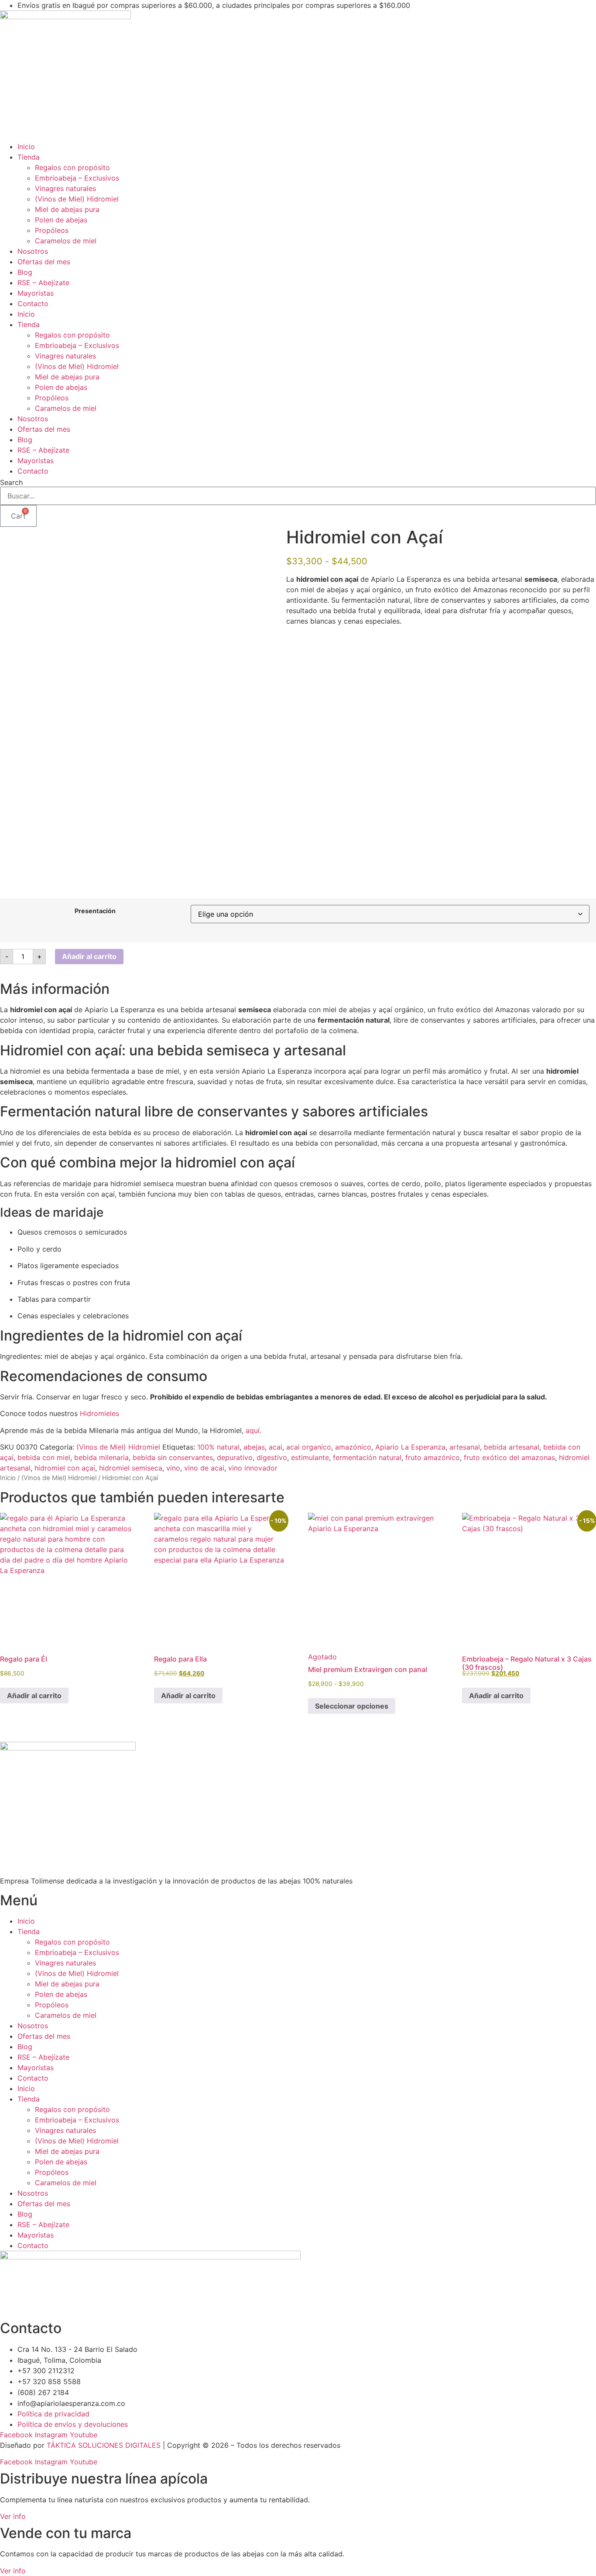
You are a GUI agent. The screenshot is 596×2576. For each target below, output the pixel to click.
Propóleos (52, 230)
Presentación (95, 911)
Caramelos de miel (66, 241)
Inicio (26, 147)
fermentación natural (367, 1457)
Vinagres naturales (65, 188)
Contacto (33, 304)
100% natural (218, 1447)
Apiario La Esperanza (410, 1447)
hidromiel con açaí (65, 1468)
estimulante (310, 1457)
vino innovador (253, 1468)
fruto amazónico (433, 1457)
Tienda (29, 157)
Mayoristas (36, 293)
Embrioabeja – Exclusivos (77, 178)
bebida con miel (44, 1457)
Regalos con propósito (72, 167)
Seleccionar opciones (352, 1706)
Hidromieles (99, 1413)
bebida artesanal (512, 1447)
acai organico (309, 1447)
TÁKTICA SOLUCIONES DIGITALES (105, 2445)
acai (276, 1447)
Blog (25, 272)
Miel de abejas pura (67, 209)
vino (173, 1468)
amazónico (353, 1447)
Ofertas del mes (44, 262)
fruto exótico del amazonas (509, 1457)
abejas (254, 1447)
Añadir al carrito (89, 956)
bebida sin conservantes (173, 1457)
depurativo (235, 1457)
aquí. (255, 1430)
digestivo (272, 1457)
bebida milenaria (101, 1457)
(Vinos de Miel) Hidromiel (77, 199)
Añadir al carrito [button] (34, 1696)
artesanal (465, 1447)
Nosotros (33, 251)
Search (11, 482)
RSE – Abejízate (43, 283)
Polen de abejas (61, 220)
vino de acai (204, 1468)
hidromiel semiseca (131, 1468)
